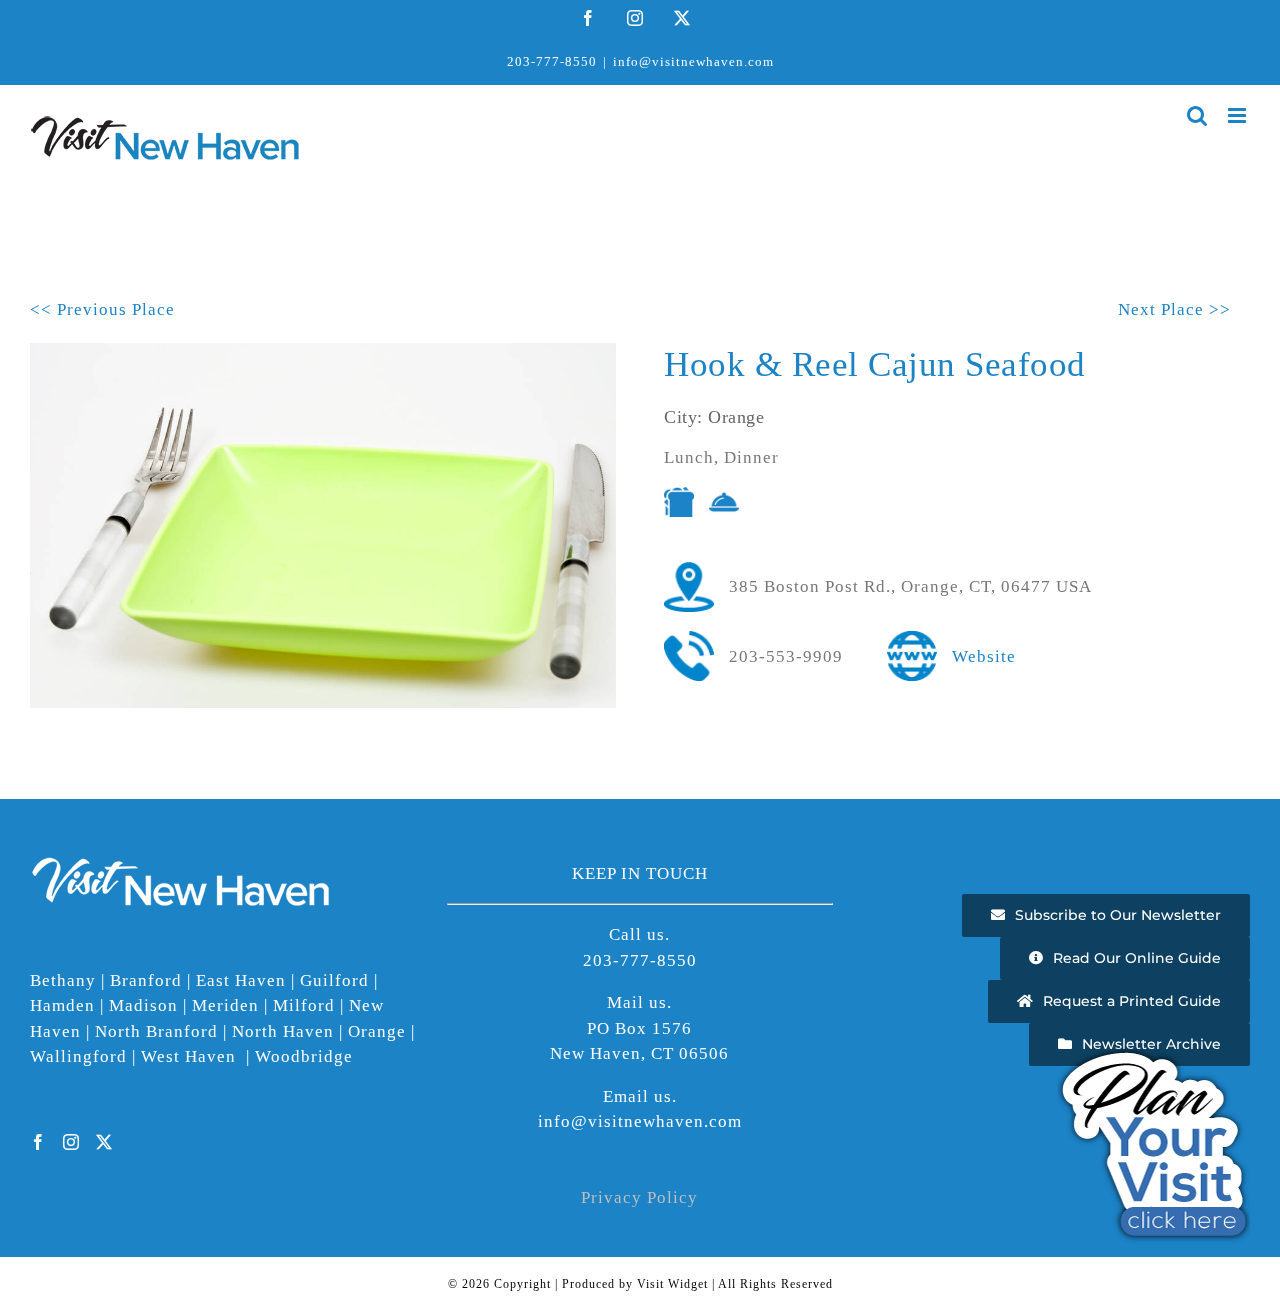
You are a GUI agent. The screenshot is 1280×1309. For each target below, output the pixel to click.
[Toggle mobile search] (1197, 115)
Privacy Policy (639, 1197)
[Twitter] (104, 1142)
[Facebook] (38, 1142)
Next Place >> (1174, 309)
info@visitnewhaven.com (693, 61)
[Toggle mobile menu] (1239, 115)
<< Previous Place (102, 309)
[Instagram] (71, 1142)
